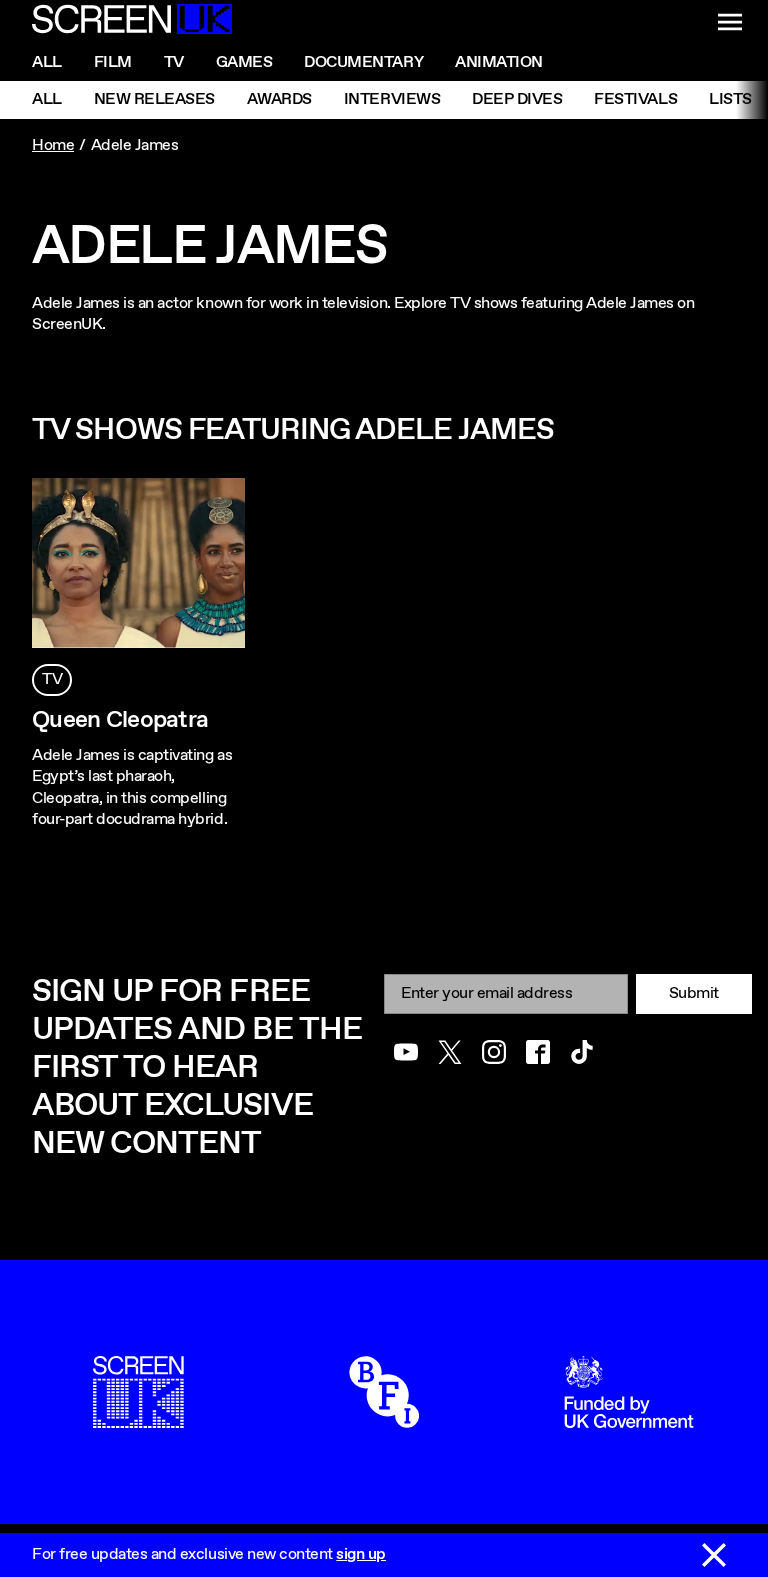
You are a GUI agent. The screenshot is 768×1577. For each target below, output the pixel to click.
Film (113, 62)
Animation (499, 62)
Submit (694, 993)
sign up (361, 1554)
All (47, 62)
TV (52, 679)
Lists (730, 99)
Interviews (392, 99)
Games (244, 62)
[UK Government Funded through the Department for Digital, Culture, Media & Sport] (629, 1417)
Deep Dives (517, 99)
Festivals (635, 99)
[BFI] (384, 1417)
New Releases (154, 99)
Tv (174, 62)
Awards (279, 99)
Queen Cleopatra (120, 720)
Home (53, 145)
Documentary (363, 62)
